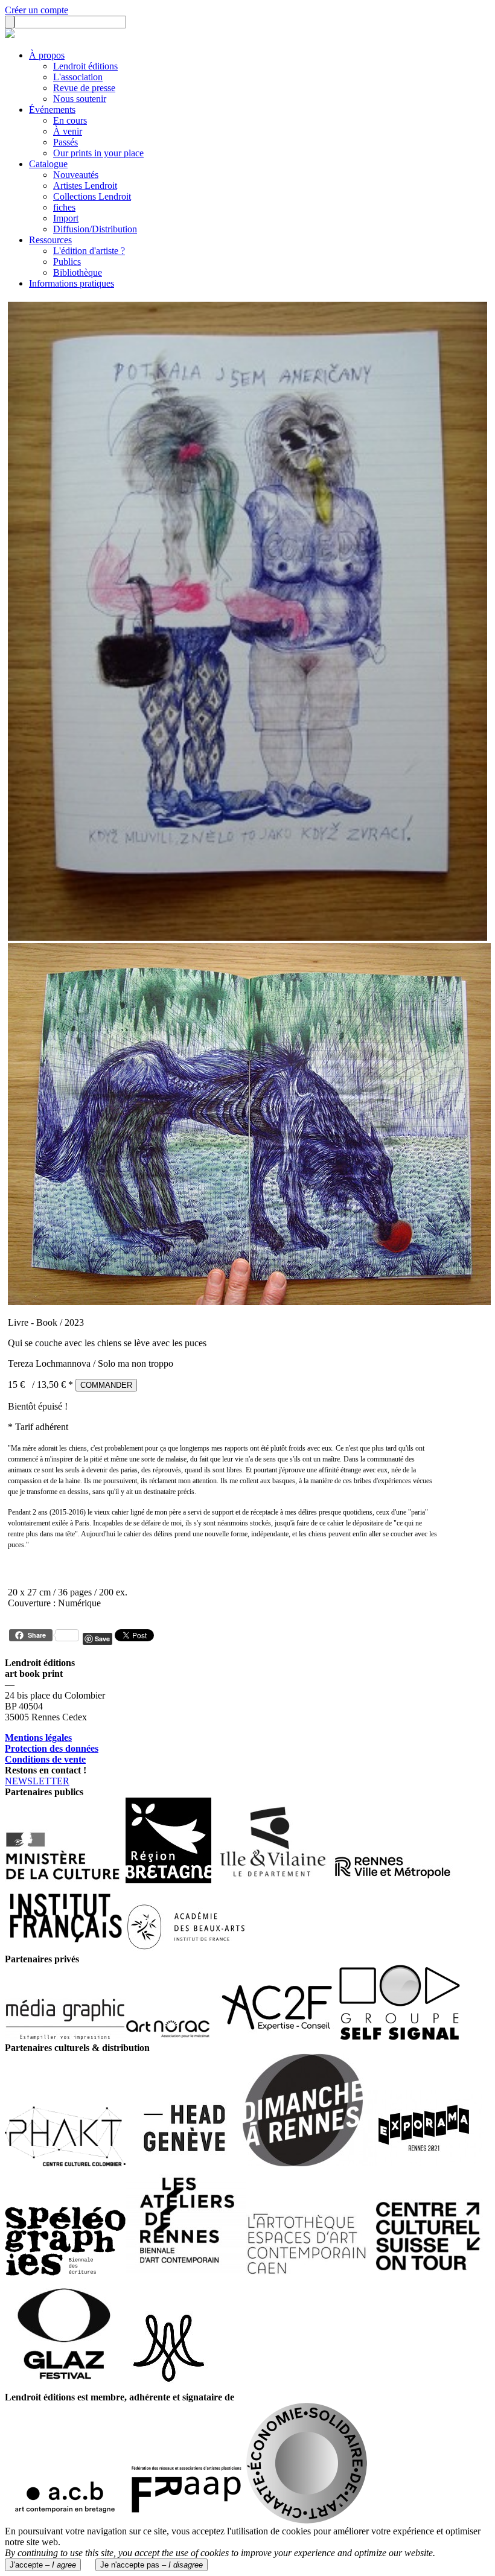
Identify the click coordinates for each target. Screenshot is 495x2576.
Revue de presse (84, 88)
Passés (65, 142)
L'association (78, 77)
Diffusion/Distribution (95, 229)
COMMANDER (106, 1385)
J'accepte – (43, 2565)
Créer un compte (37, 10)
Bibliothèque (78, 272)
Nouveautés (76, 175)
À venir (68, 131)
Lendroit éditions (85, 66)
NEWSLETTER (37, 1781)
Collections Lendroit (92, 196)
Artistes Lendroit (85, 186)
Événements (52, 110)
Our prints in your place (98, 153)
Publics (67, 262)
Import (66, 218)
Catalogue (48, 164)
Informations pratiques (72, 283)
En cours (70, 120)
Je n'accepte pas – (152, 2565)
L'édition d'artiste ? (89, 251)
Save (102, 1639)
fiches (64, 207)
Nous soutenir (80, 99)
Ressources (50, 240)
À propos (47, 55)
